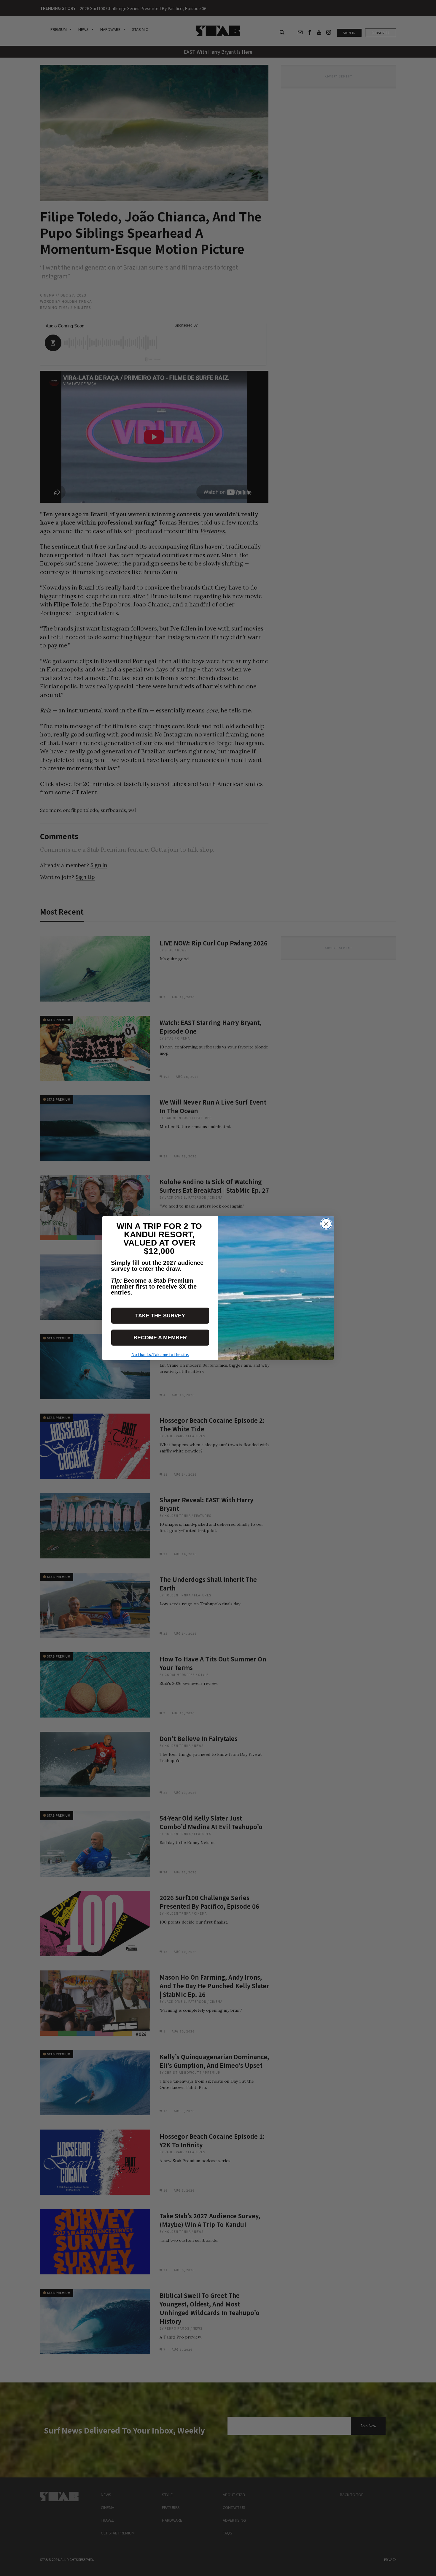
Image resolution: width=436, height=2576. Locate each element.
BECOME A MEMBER (160, 1338)
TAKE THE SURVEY (160, 1316)
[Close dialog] (326, 1224)
